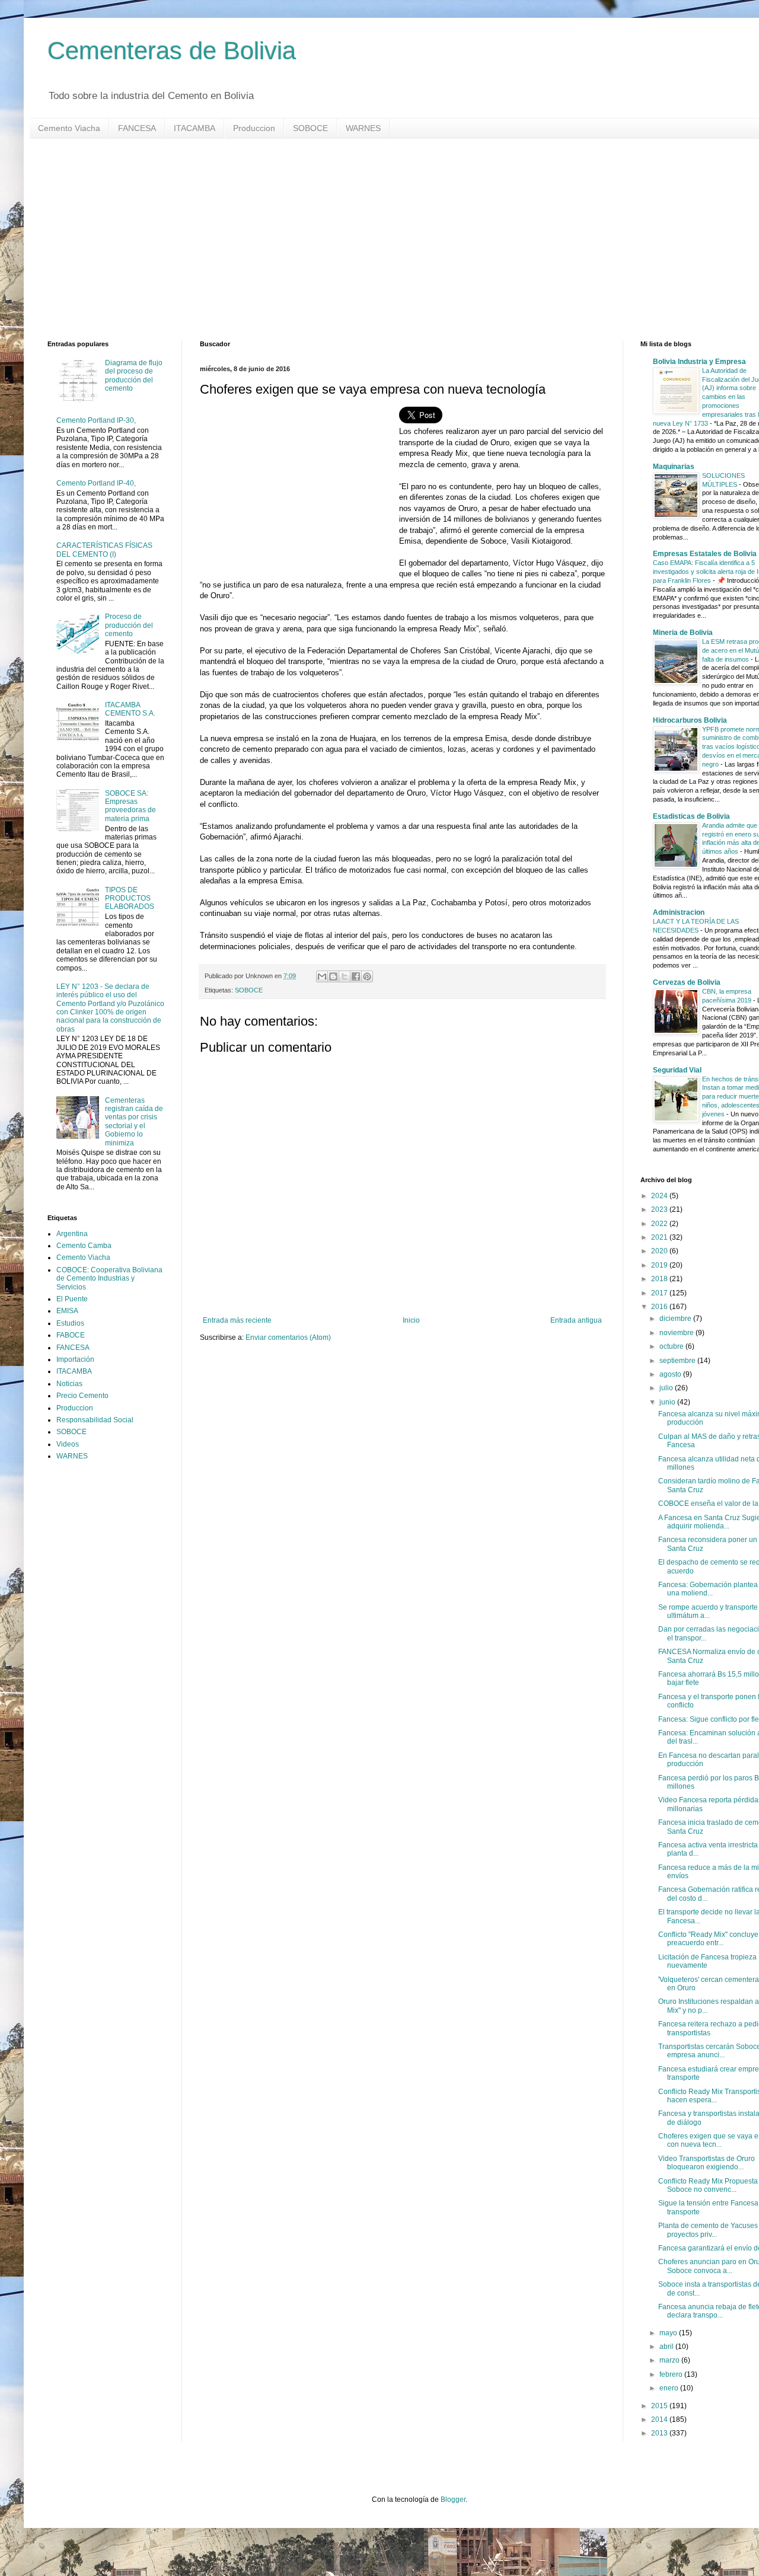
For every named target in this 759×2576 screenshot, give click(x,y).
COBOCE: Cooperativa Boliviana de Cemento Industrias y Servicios (109, 1279)
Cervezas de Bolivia (687, 982)
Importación (75, 1359)
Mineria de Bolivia (683, 633)
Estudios (70, 1323)
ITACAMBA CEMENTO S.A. (130, 709)
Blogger (453, 2500)
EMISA (67, 1311)
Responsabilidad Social (95, 1420)
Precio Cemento (82, 1396)
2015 (660, 2406)
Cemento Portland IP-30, (96, 420)
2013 (660, 2433)
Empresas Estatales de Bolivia (705, 554)
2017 (660, 1293)
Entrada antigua (576, 1320)
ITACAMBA (194, 128)
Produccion (254, 128)
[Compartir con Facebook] (356, 976)
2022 (660, 1224)
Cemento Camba (84, 1246)
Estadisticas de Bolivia (691, 816)
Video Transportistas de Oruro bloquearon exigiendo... (707, 2163)
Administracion (679, 912)
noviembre (677, 1333)
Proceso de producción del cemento (129, 625)
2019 (660, 1265)
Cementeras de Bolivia (172, 51)
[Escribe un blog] (333, 976)
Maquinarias (674, 467)
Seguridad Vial (677, 1070)
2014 (660, 2419)
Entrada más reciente (237, 1320)
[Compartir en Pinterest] (367, 976)
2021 (660, 1237)
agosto (671, 1374)
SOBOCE (310, 128)
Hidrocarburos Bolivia (690, 720)
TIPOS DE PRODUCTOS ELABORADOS (130, 898)
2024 (660, 1196)
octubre (672, 1346)
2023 (660, 1209)
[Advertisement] (403, 240)
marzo (670, 2360)
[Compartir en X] (345, 976)
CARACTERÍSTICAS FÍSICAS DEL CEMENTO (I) (104, 550)
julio (667, 1388)
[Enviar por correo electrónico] (322, 976)
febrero (672, 2374)
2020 (660, 1251)
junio (668, 1402)
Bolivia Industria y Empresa (699, 362)
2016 (660, 1307)
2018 (660, 1279)
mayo (669, 2333)
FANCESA (137, 128)
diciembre (676, 1319)
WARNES (363, 128)
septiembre (678, 1361)
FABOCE (71, 1335)
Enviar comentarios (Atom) (288, 1338)
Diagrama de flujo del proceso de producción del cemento (134, 376)
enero (670, 2388)
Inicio (411, 1320)
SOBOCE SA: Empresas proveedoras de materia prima (130, 806)
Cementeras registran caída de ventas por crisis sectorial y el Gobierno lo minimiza (134, 1122)
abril (667, 2347)
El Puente (72, 1299)
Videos (68, 1444)
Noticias (69, 1384)
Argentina (72, 1234)
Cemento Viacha (69, 128)
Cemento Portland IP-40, (96, 483)
